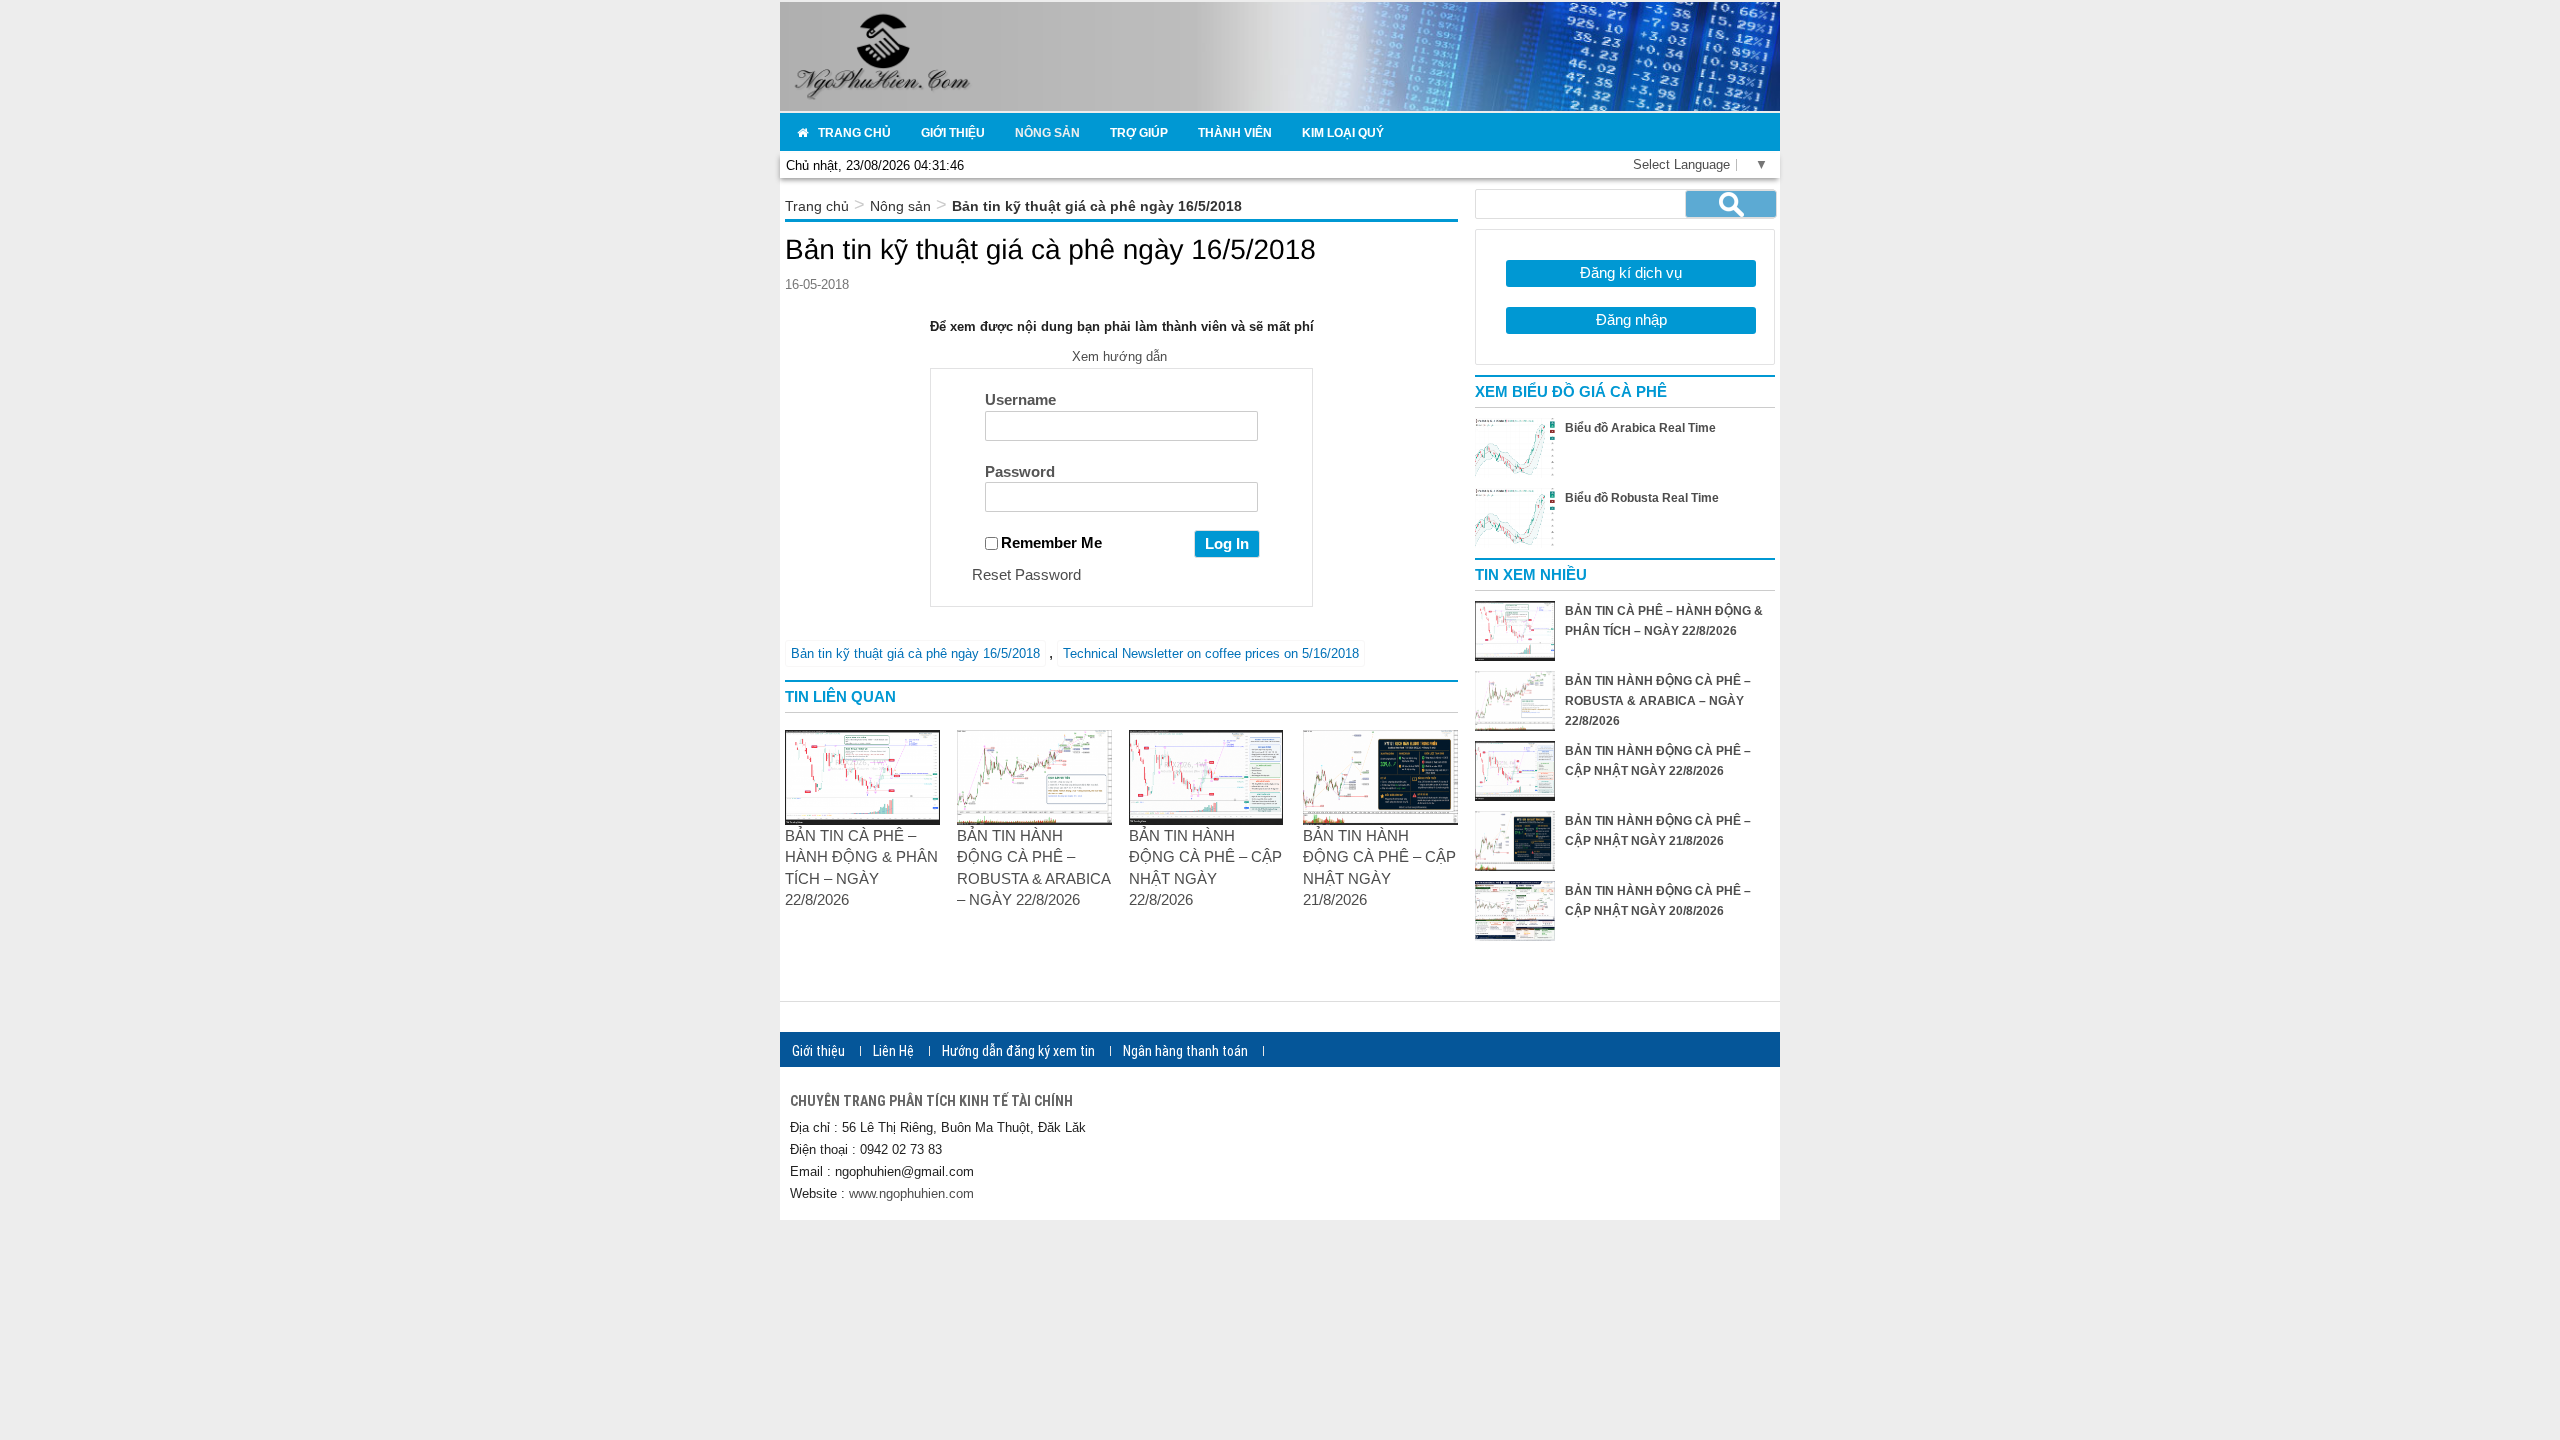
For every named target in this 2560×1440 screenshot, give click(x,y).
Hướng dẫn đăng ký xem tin (1018, 1051)
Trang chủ (817, 206)
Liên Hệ (893, 1051)
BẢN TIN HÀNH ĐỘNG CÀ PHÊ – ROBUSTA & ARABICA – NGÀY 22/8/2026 (1658, 701)
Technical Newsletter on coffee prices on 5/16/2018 (1211, 653)
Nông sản (900, 206)
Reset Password (1026, 574)
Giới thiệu (818, 1051)
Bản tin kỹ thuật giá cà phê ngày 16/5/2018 (915, 653)
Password (1020, 471)
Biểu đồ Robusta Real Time (1642, 498)
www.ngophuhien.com (911, 1193)
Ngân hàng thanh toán (1185, 1051)
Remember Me (1051, 542)
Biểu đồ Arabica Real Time (1640, 428)
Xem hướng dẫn (1121, 356)
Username (1020, 399)
